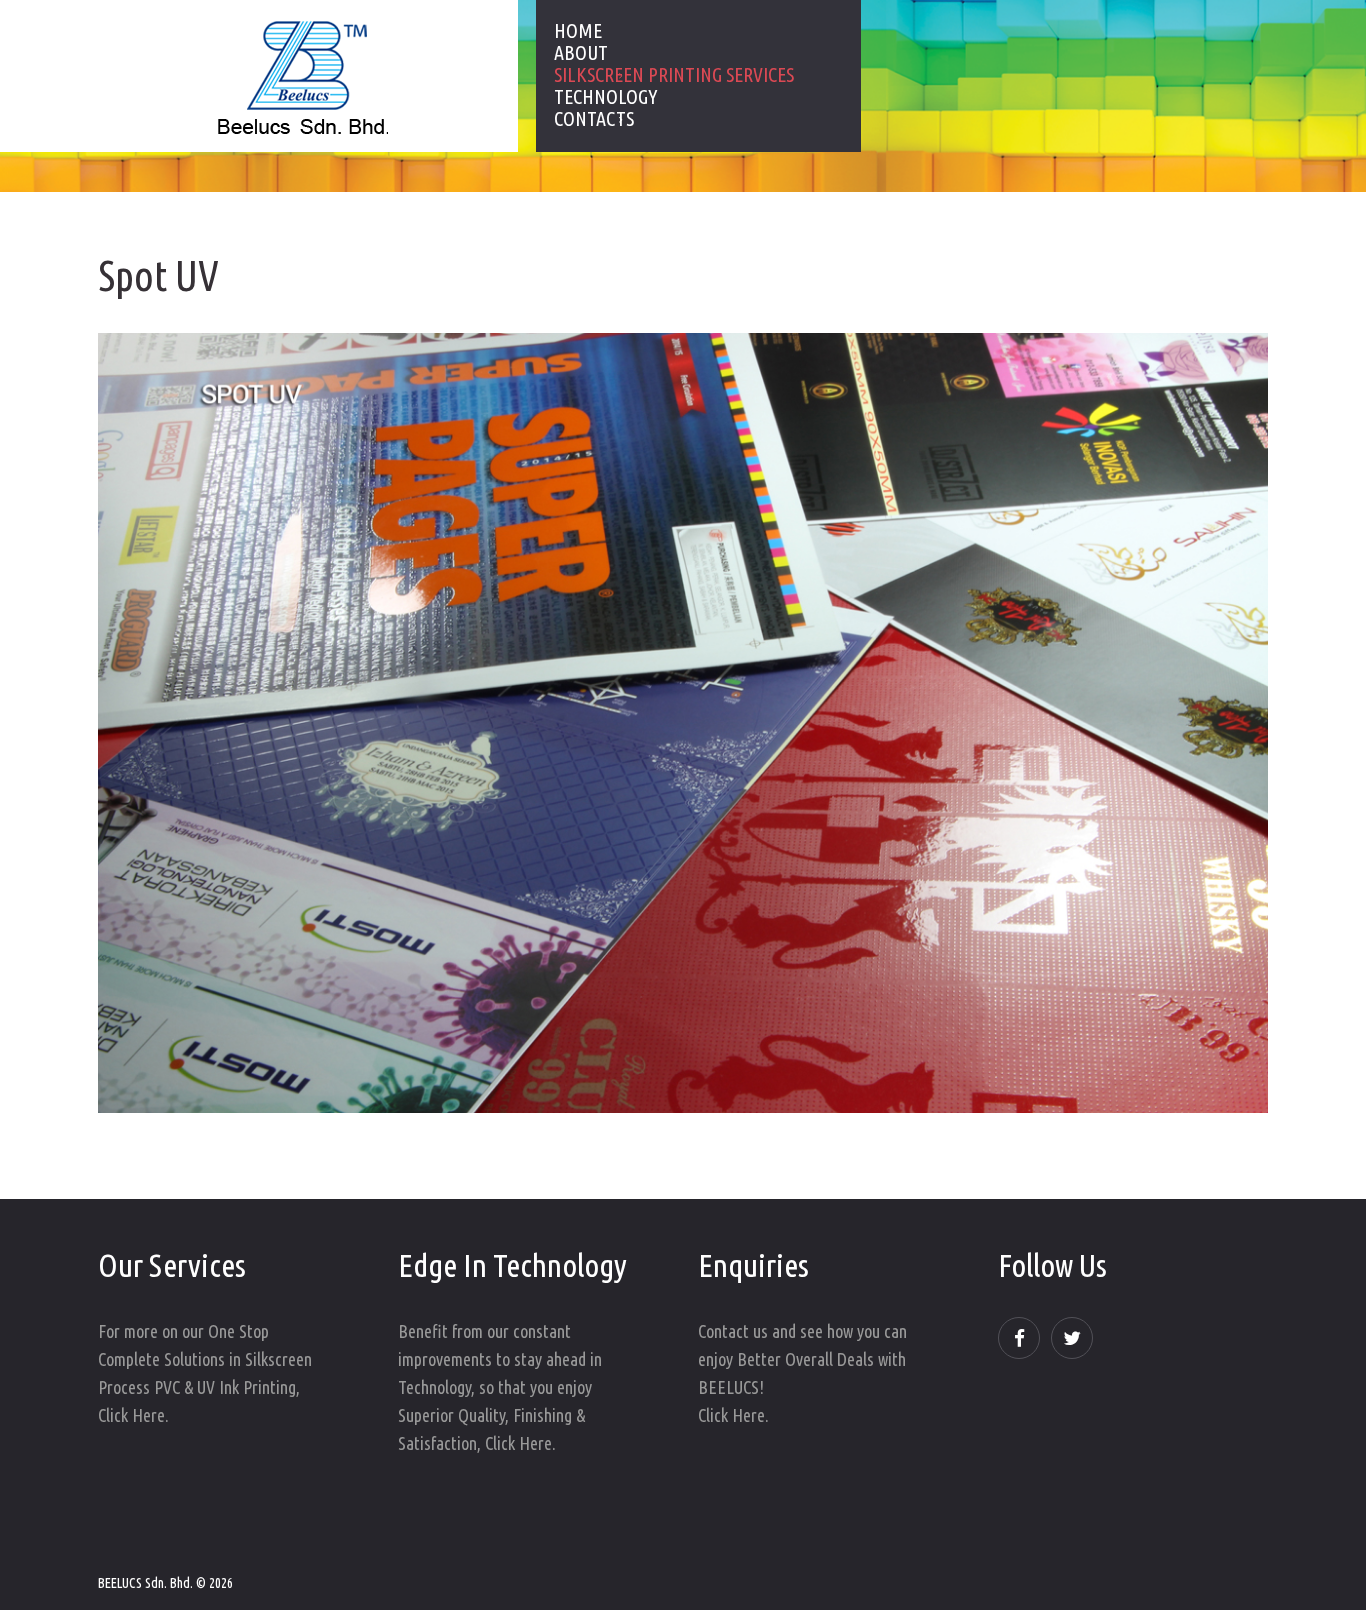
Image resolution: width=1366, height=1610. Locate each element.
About (581, 53)
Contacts (594, 119)
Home (578, 31)
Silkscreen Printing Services (674, 75)
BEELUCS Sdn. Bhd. (145, 1583)
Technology (605, 97)
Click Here (131, 1415)
